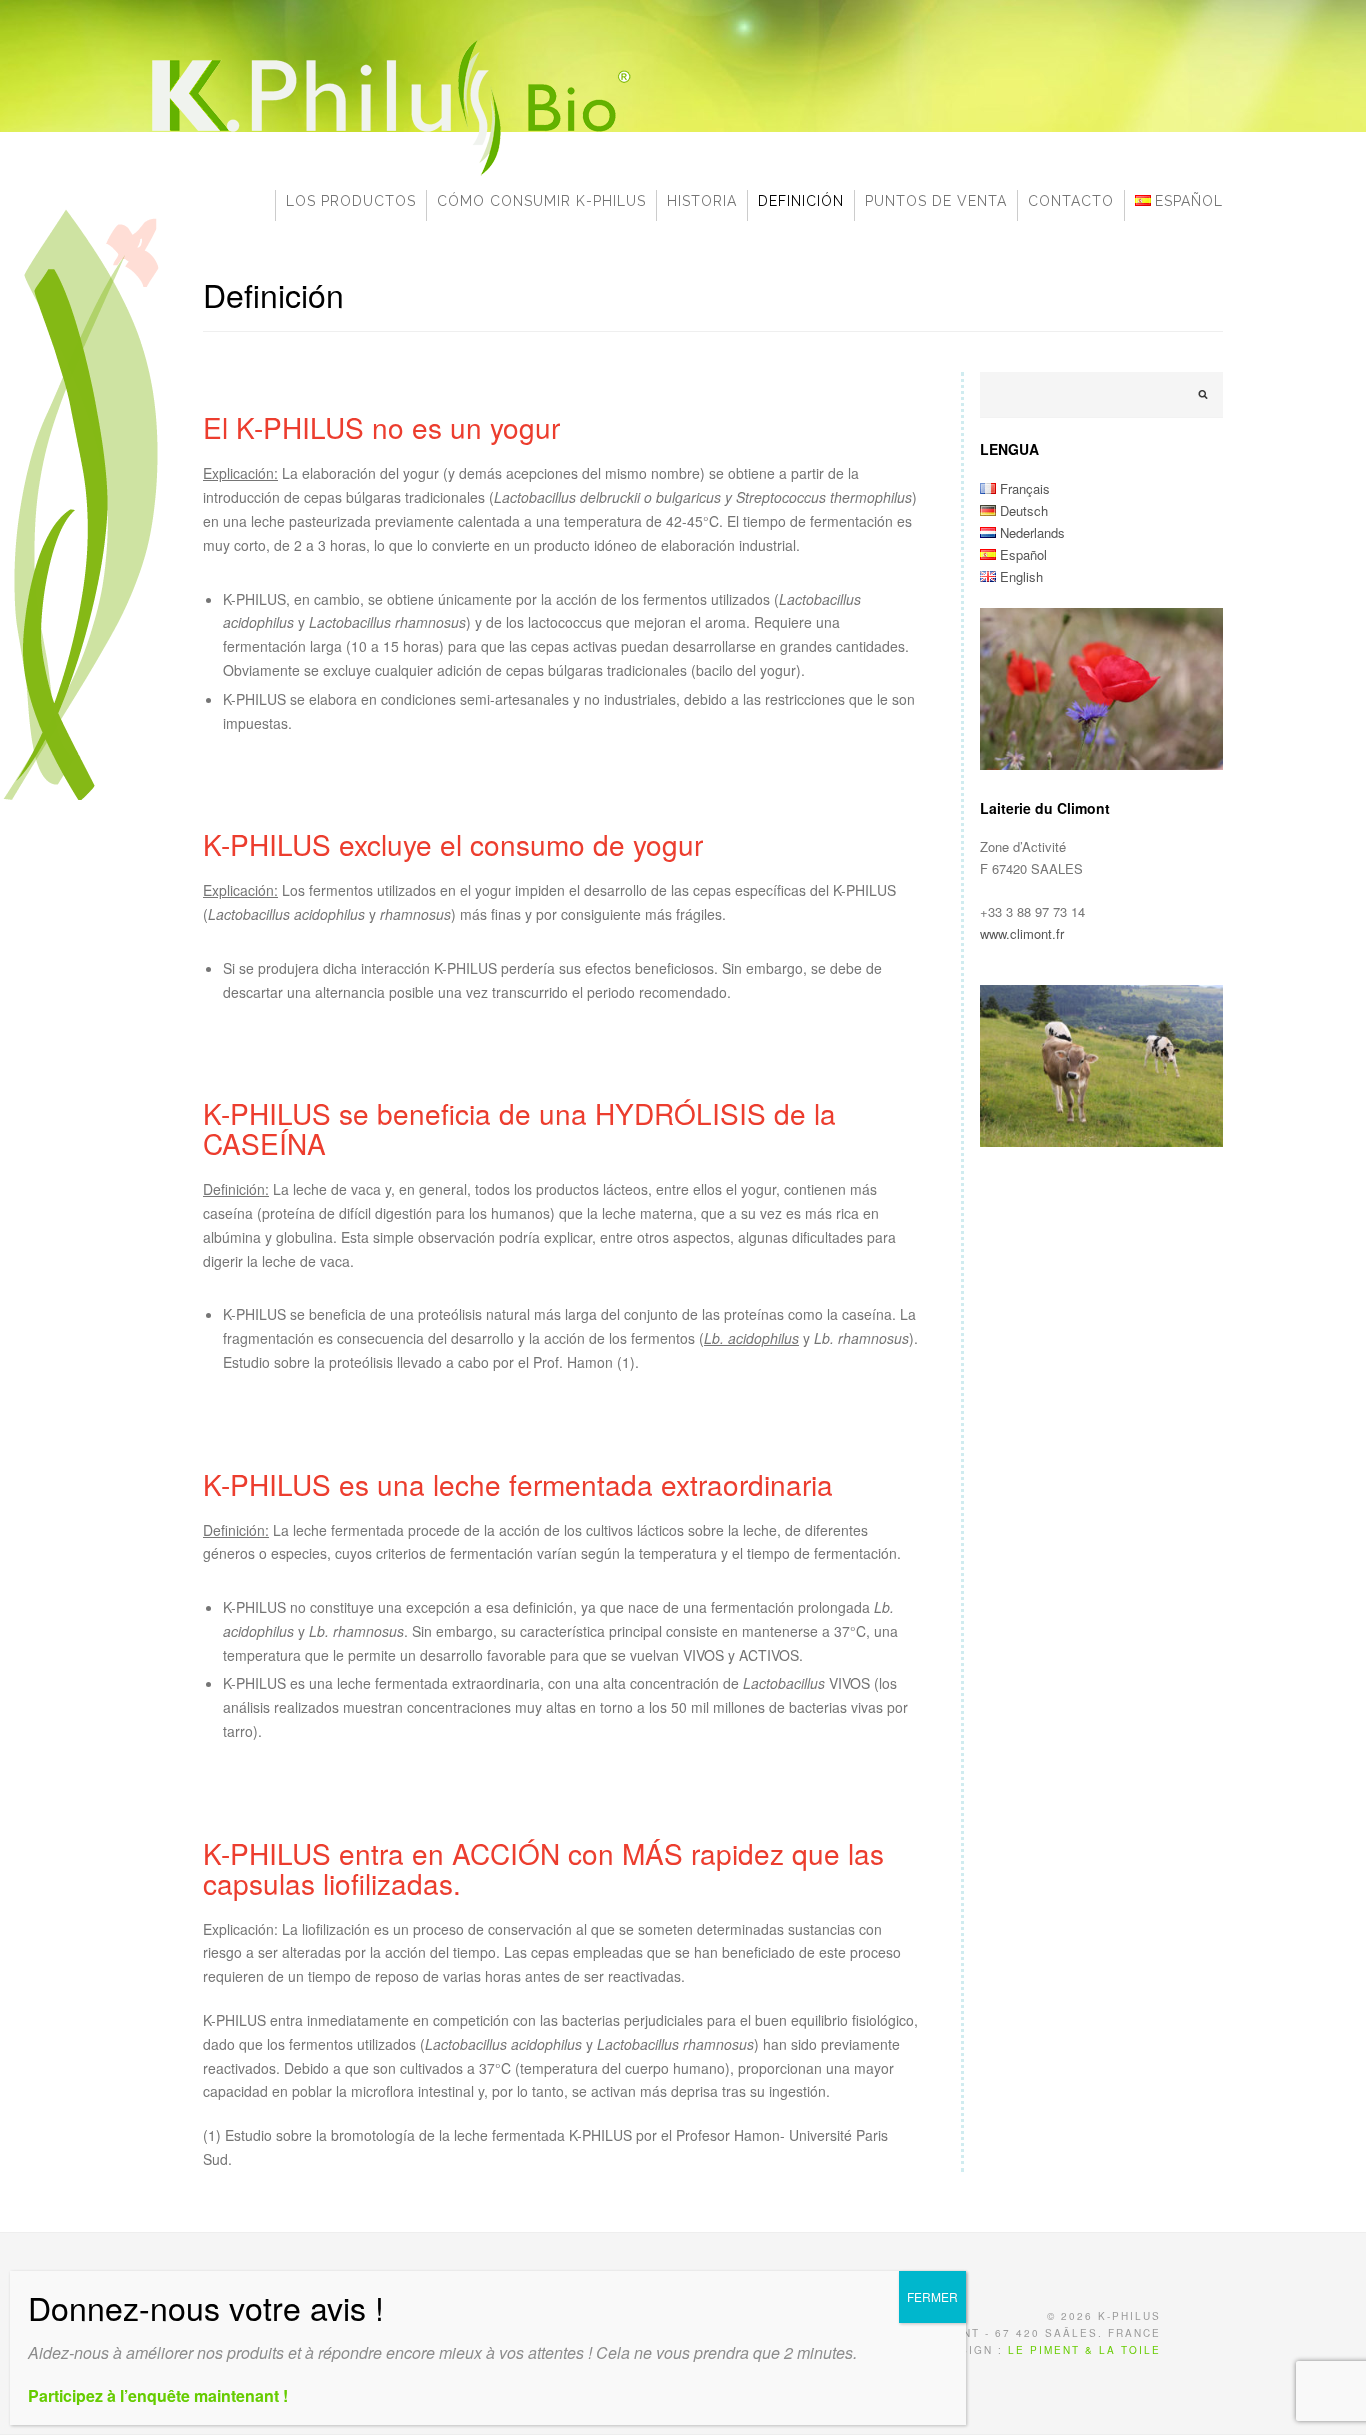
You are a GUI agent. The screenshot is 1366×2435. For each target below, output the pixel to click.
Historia (702, 201)
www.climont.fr (1022, 933)
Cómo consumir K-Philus (541, 201)
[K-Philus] (388, 174)
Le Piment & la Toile (1084, 2350)
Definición (801, 201)
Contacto (1071, 201)
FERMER (932, 2296)
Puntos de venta (936, 201)
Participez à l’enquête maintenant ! (158, 2395)
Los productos (351, 201)
